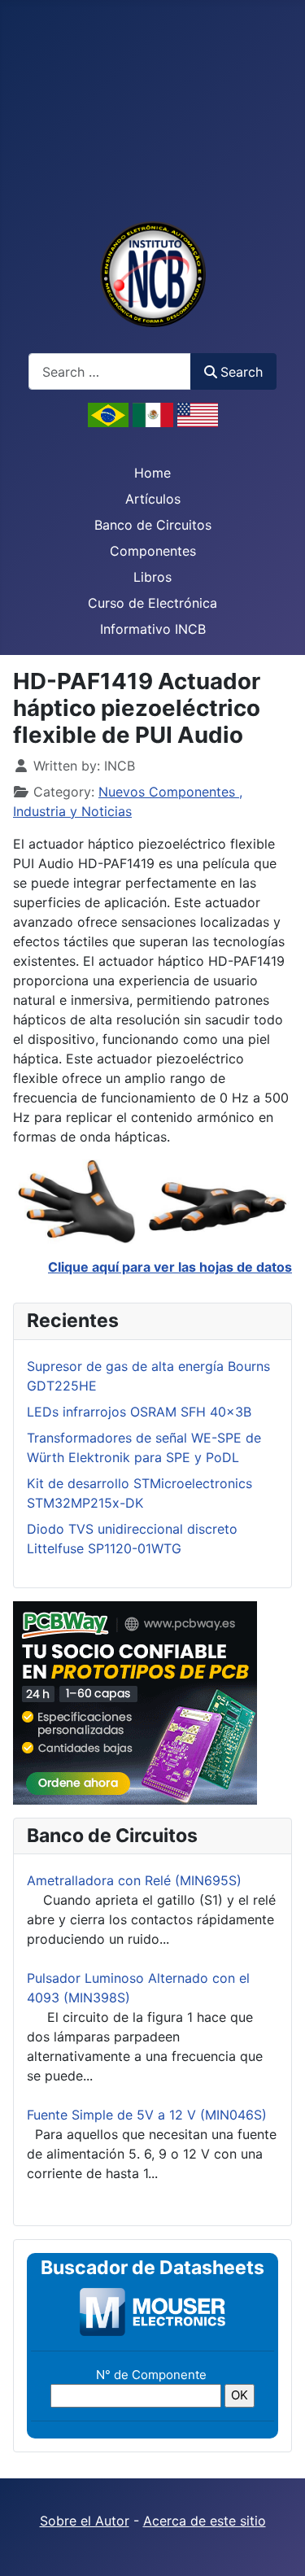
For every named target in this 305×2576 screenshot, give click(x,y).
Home (152, 473)
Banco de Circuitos (153, 525)
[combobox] (110, 371)
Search (242, 372)
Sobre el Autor (85, 2521)
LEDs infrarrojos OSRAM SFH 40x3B (139, 1412)
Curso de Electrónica (152, 603)
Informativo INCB (153, 629)
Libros (152, 577)
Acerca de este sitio (205, 2521)
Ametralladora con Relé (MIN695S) (134, 1880)
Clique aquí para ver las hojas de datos (170, 1267)
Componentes (153, 551)
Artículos (153, 499)
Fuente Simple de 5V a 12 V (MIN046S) (147, 2115)
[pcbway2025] (135, 1701)
